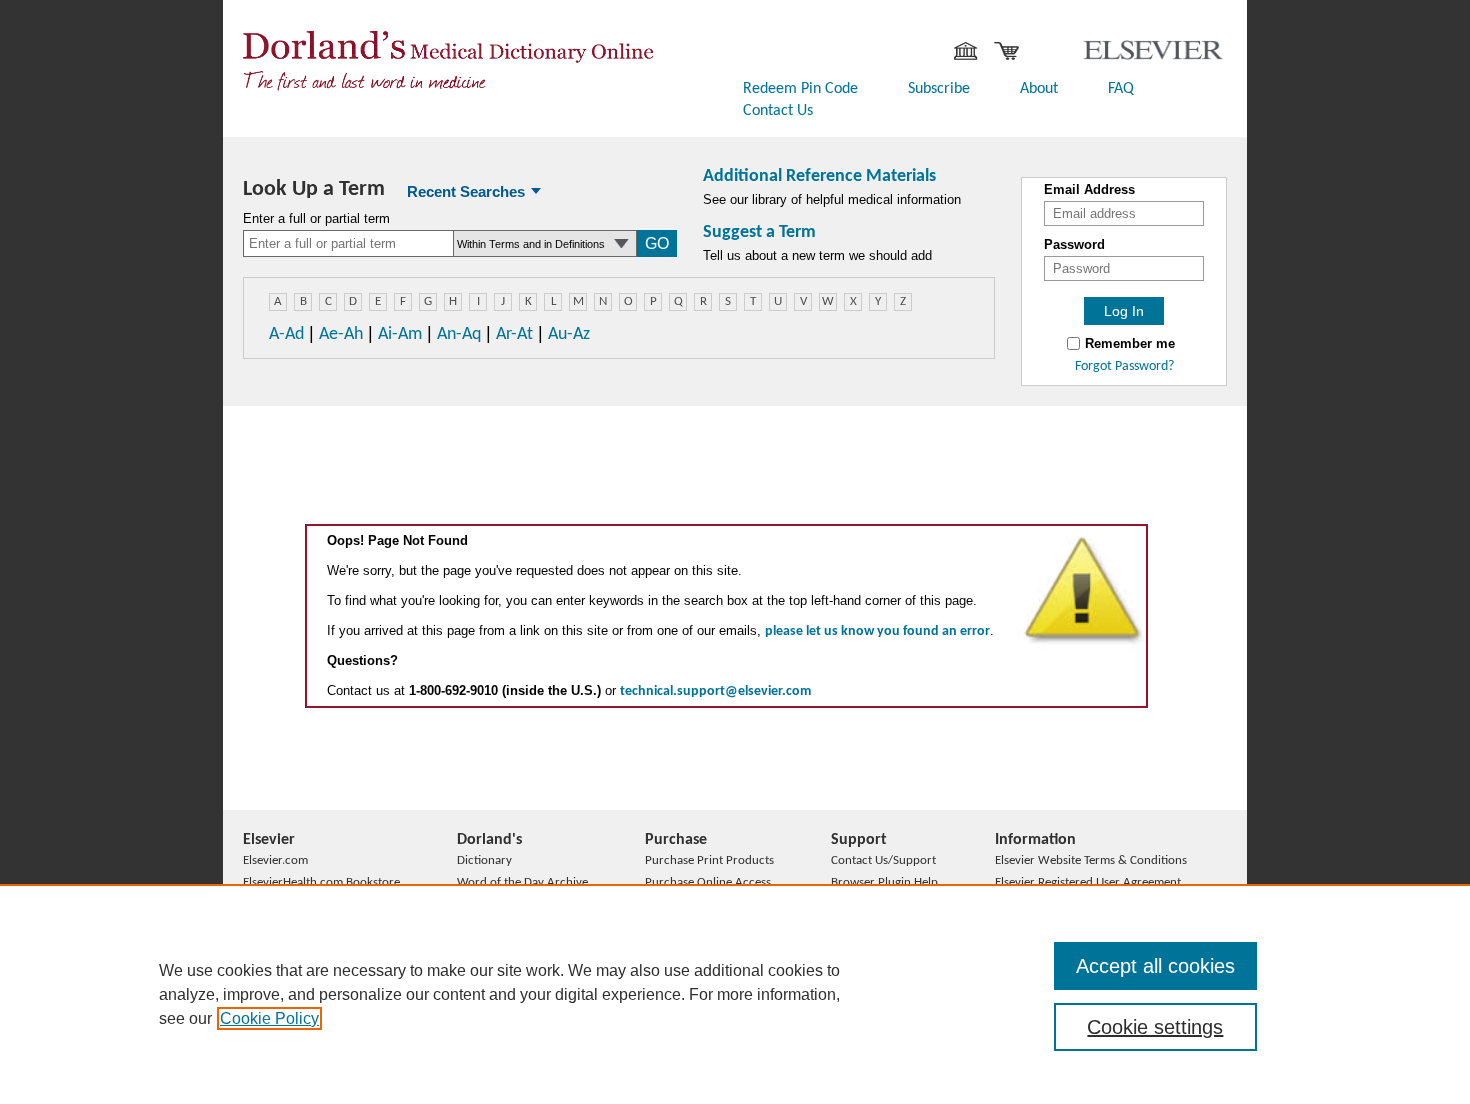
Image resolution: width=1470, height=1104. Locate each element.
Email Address (1089, 190)
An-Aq (459, 334)
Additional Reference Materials (819, 176)
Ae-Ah (341, 334)
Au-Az (569, 334)
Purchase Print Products (709, 860)
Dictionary (484, 860)
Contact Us (778, 111)
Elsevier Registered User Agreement (1088, 882)
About (1039, 89)
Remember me (1130, 344)
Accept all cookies (1155, 966)
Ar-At (514, 334)
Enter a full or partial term (316, 219)
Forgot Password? (1124, 366)
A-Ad (286, 334)
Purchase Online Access (708, 882)
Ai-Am (400, 334)
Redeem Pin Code (800, 89)
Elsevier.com (275, 860)
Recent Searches (466, 191)
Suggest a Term (759, 232)
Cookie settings (1155, 1027)
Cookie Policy (269, 1018)
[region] (735, 994)
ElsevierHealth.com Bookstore (321, 882)
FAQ (1121, 89)
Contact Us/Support (883, 860)
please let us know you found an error (877, 631)
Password (1074, 245)
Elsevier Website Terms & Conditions (1091, 860)
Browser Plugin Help (884, 882)
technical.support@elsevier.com (715, 691)
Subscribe (939, 89)
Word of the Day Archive (522, 882)
